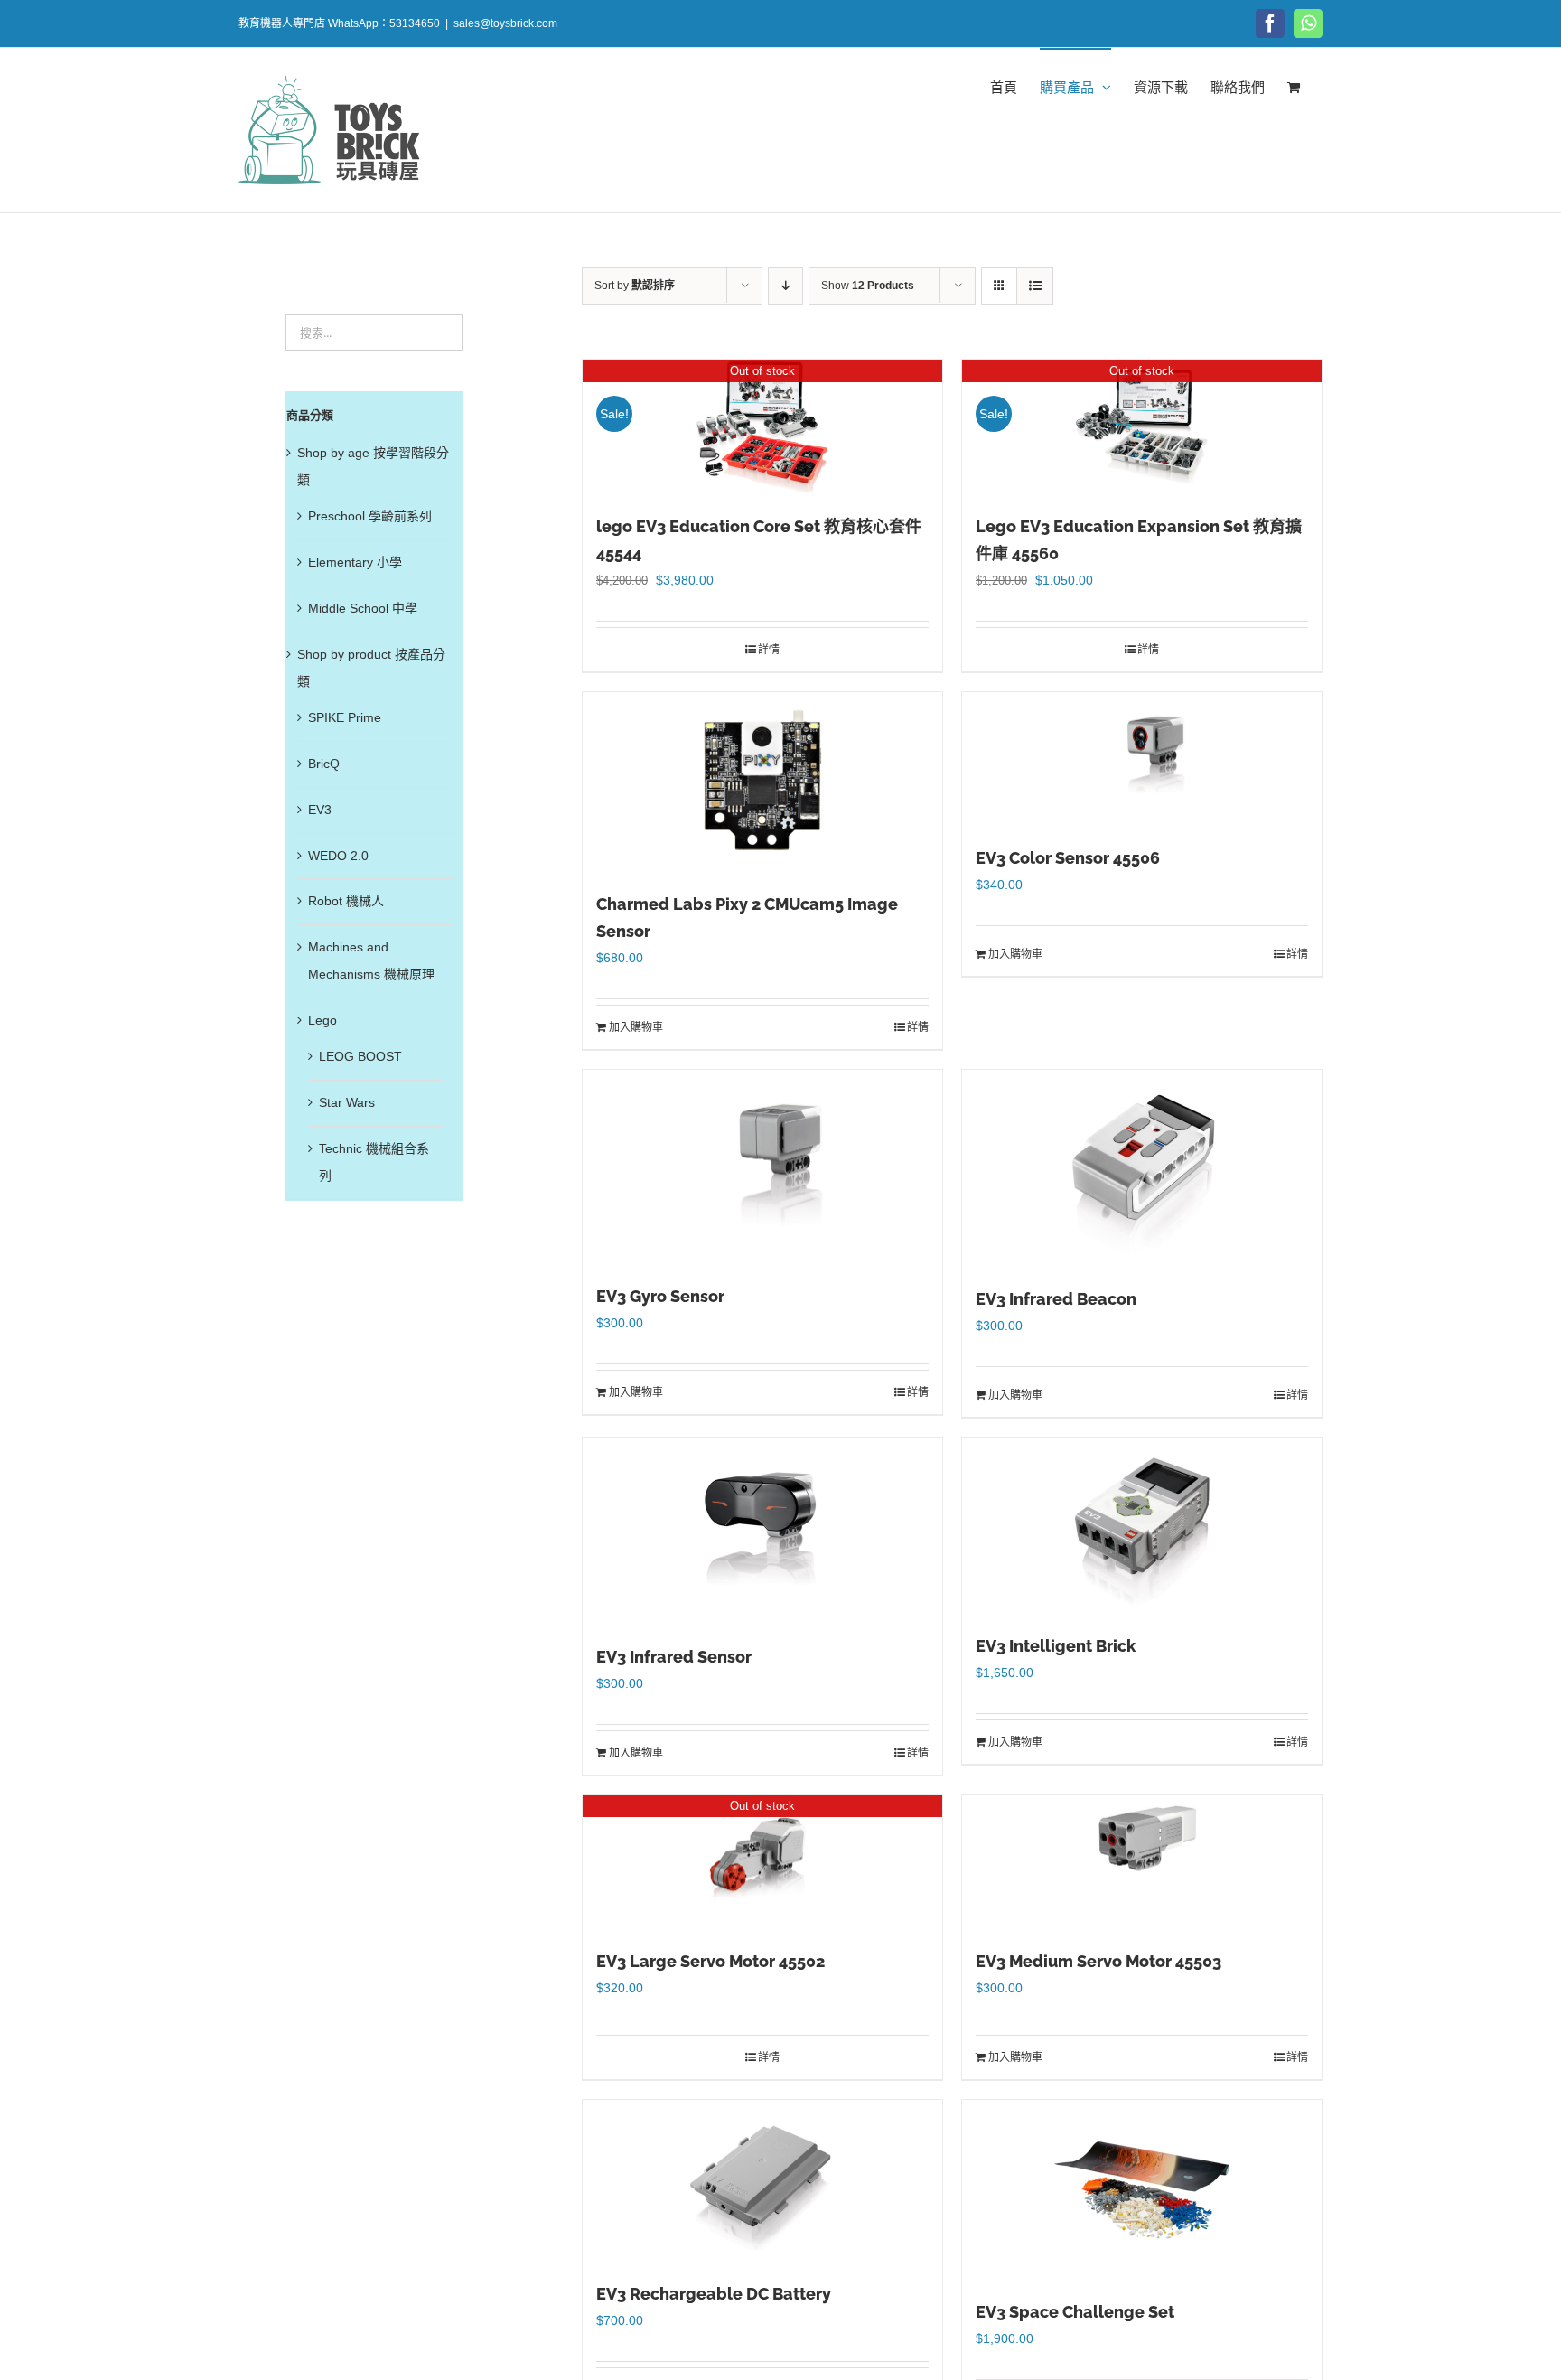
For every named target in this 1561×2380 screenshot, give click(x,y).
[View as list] (1035, 286)
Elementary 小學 (355, 562)
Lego (322, 1020)
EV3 (320, 810)
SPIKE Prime (345, 717)
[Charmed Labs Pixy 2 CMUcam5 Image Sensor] (762, 782)
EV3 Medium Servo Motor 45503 (1098, 1961)
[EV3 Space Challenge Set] (1142, 2190)
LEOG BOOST (360, 1056)
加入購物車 (636, 1027)
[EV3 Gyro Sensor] (762, 1168)
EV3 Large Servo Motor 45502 (710, 1961)
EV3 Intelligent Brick (1056, 1646)
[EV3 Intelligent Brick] (1142, 1526)
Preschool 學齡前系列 (370, 516)
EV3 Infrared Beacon (1056, 1299)
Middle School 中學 (363, 608)
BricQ (324, 764)
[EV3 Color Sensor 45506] (1142, 760)
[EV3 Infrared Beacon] (1142, 1169)
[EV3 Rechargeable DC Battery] (762, 2181)
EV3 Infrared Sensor (674, 1657)
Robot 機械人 (346, 901)
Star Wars (347, 1102)
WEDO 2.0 (338, 856)
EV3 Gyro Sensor (660, 1296)
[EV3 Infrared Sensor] (762, 1532)
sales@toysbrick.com (505, 23)
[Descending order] (785, 286)
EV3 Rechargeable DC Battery (714, 2294)
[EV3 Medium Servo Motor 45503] (1142, 1863)
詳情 (769, 650)
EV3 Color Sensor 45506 (1068, 858)
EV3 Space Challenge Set (1075, 2312)
